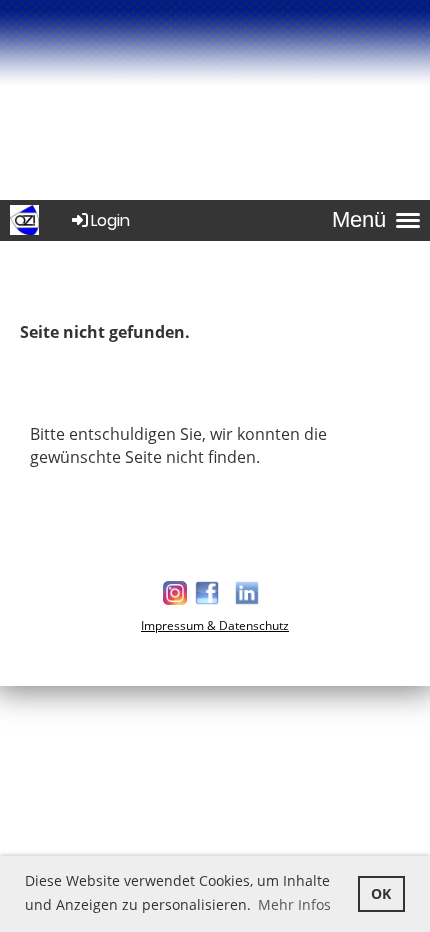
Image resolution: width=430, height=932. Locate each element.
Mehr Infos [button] (294, 904)
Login (110, 220)
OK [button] (381, 893)
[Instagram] (175, 602)
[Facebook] (207, 602)
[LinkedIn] (247, 602)
